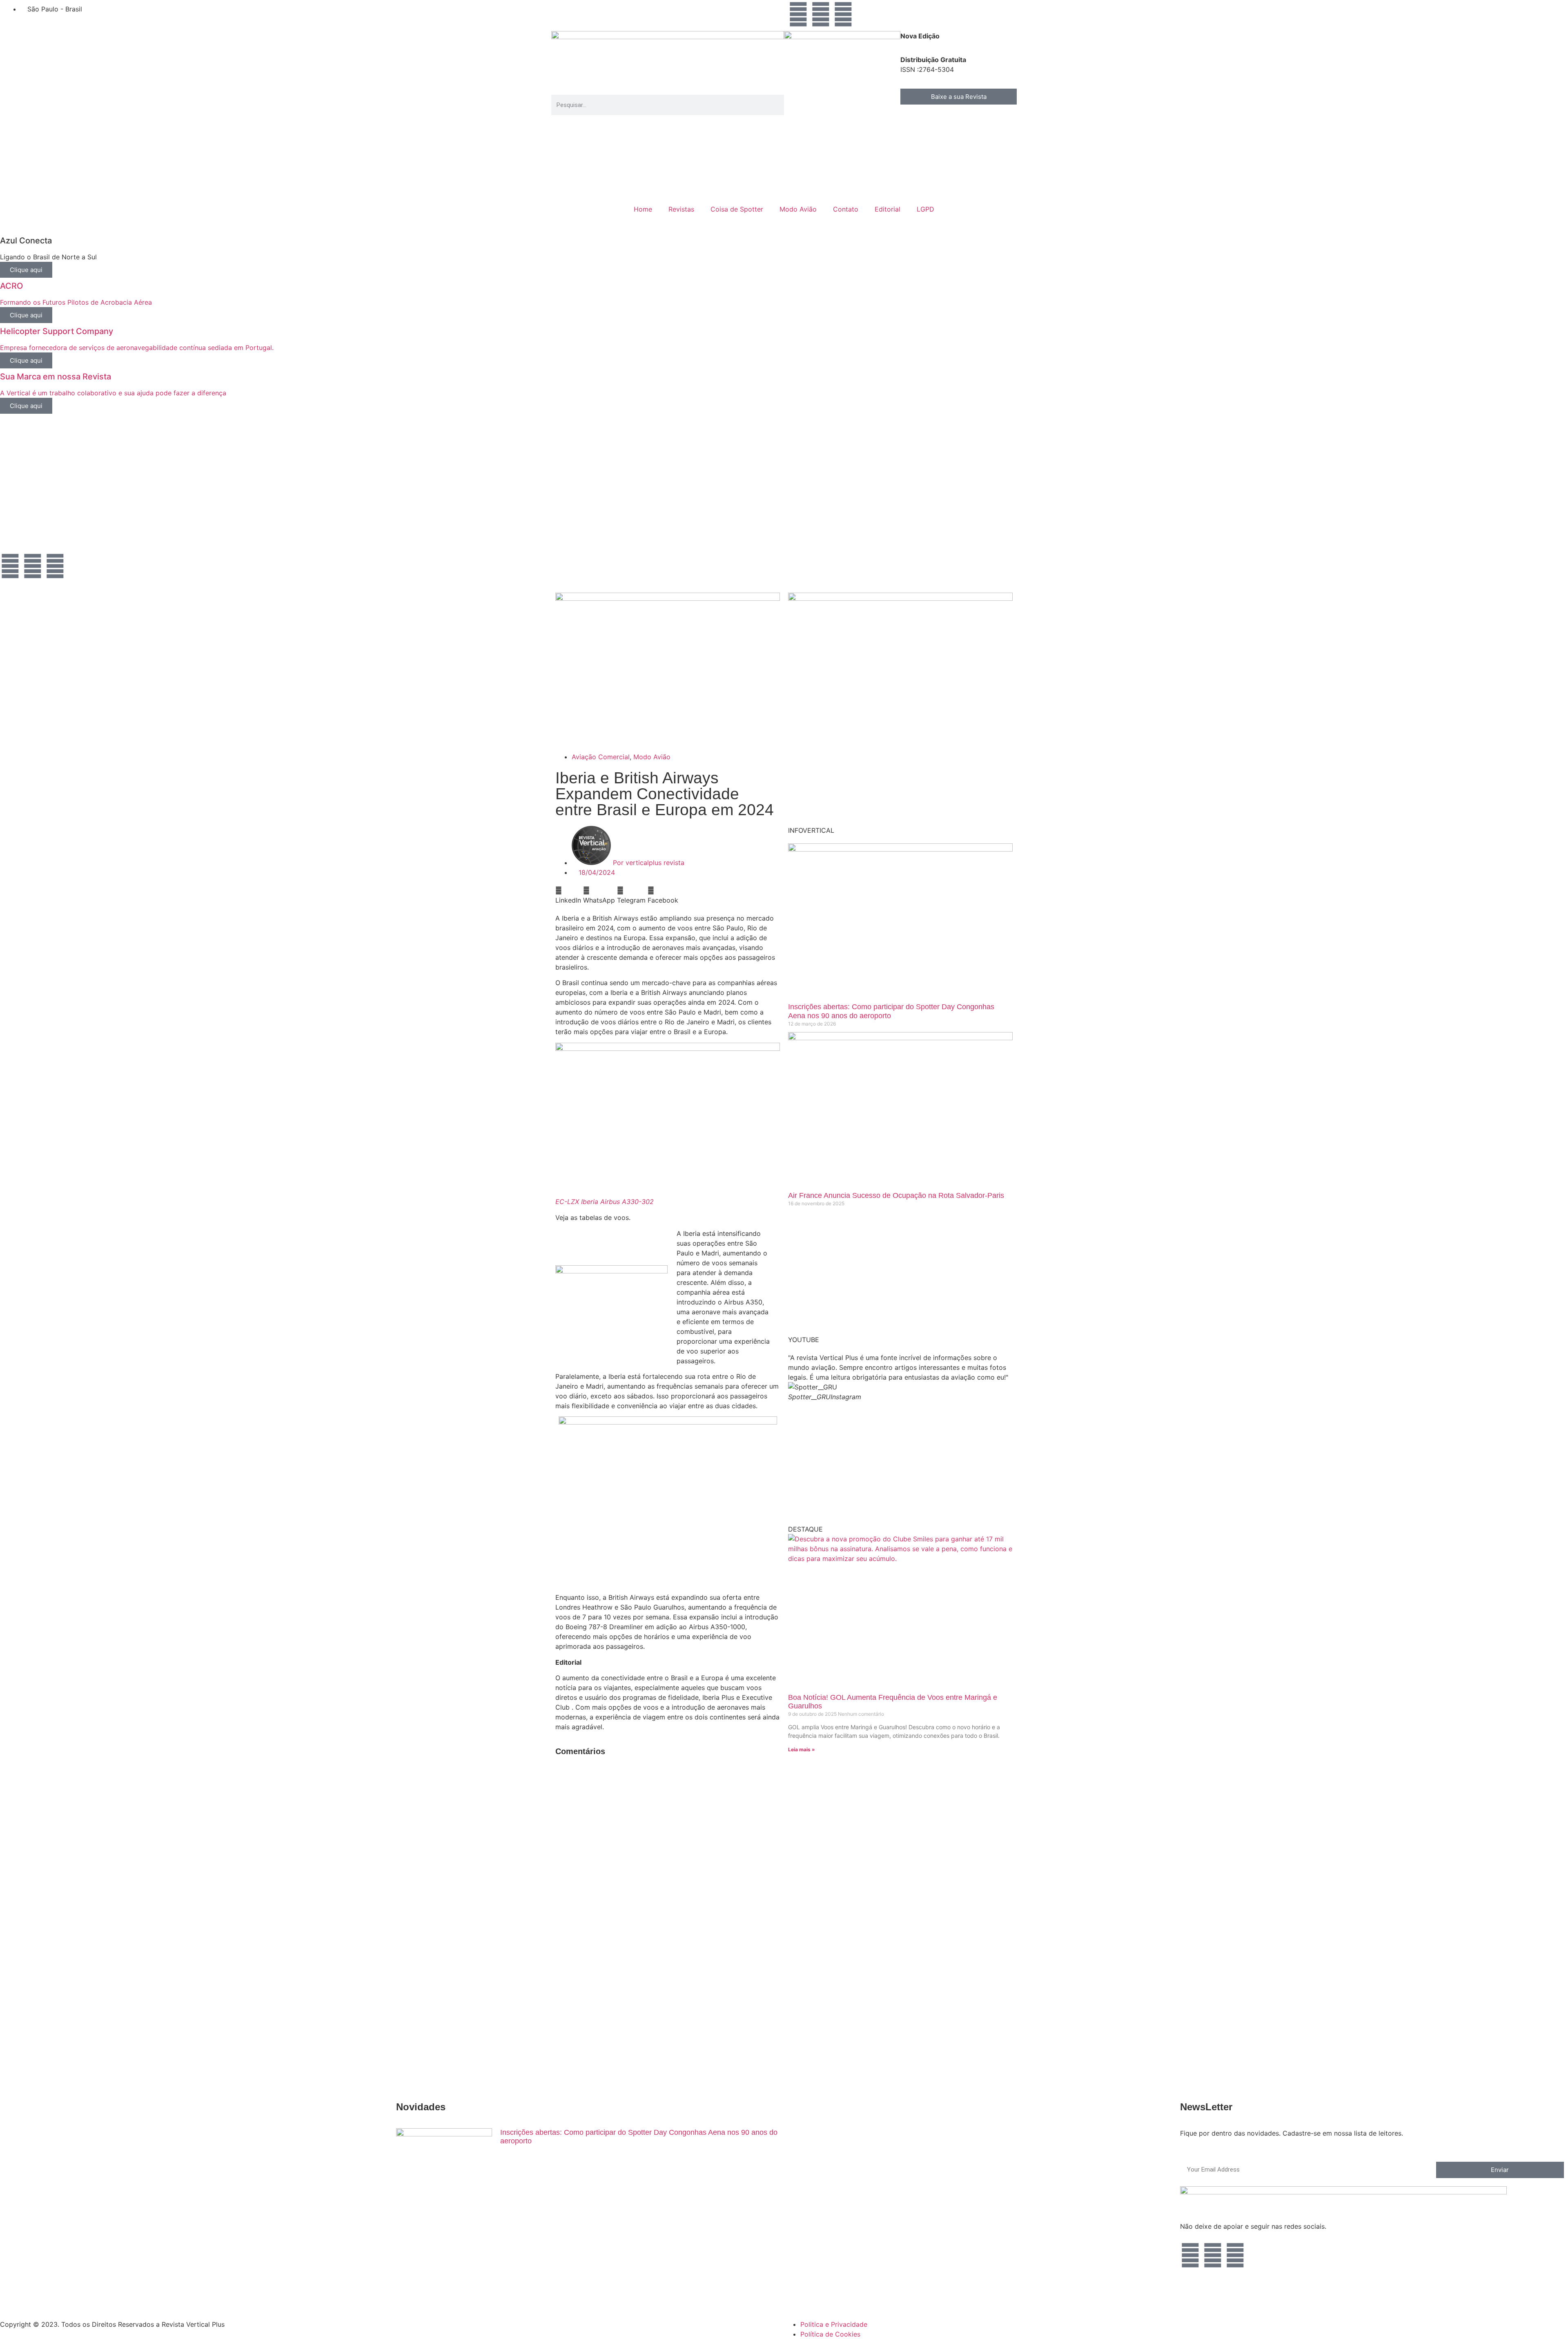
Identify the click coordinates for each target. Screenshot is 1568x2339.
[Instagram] (798, 14)
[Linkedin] (843, 14)
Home (643, 209)
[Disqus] (668, 1867)
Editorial (888, 209)
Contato (846, 209)
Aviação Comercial (601, 757)
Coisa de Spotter (737, 209)
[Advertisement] (245, 489)
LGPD (925, 209)
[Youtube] (821, 14)
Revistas (681, 209)
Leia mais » (802, 1749)
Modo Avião (798, 209)
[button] (568, 895)
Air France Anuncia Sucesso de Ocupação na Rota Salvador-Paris (896, 1195)
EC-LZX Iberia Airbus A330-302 (605, 1202)
